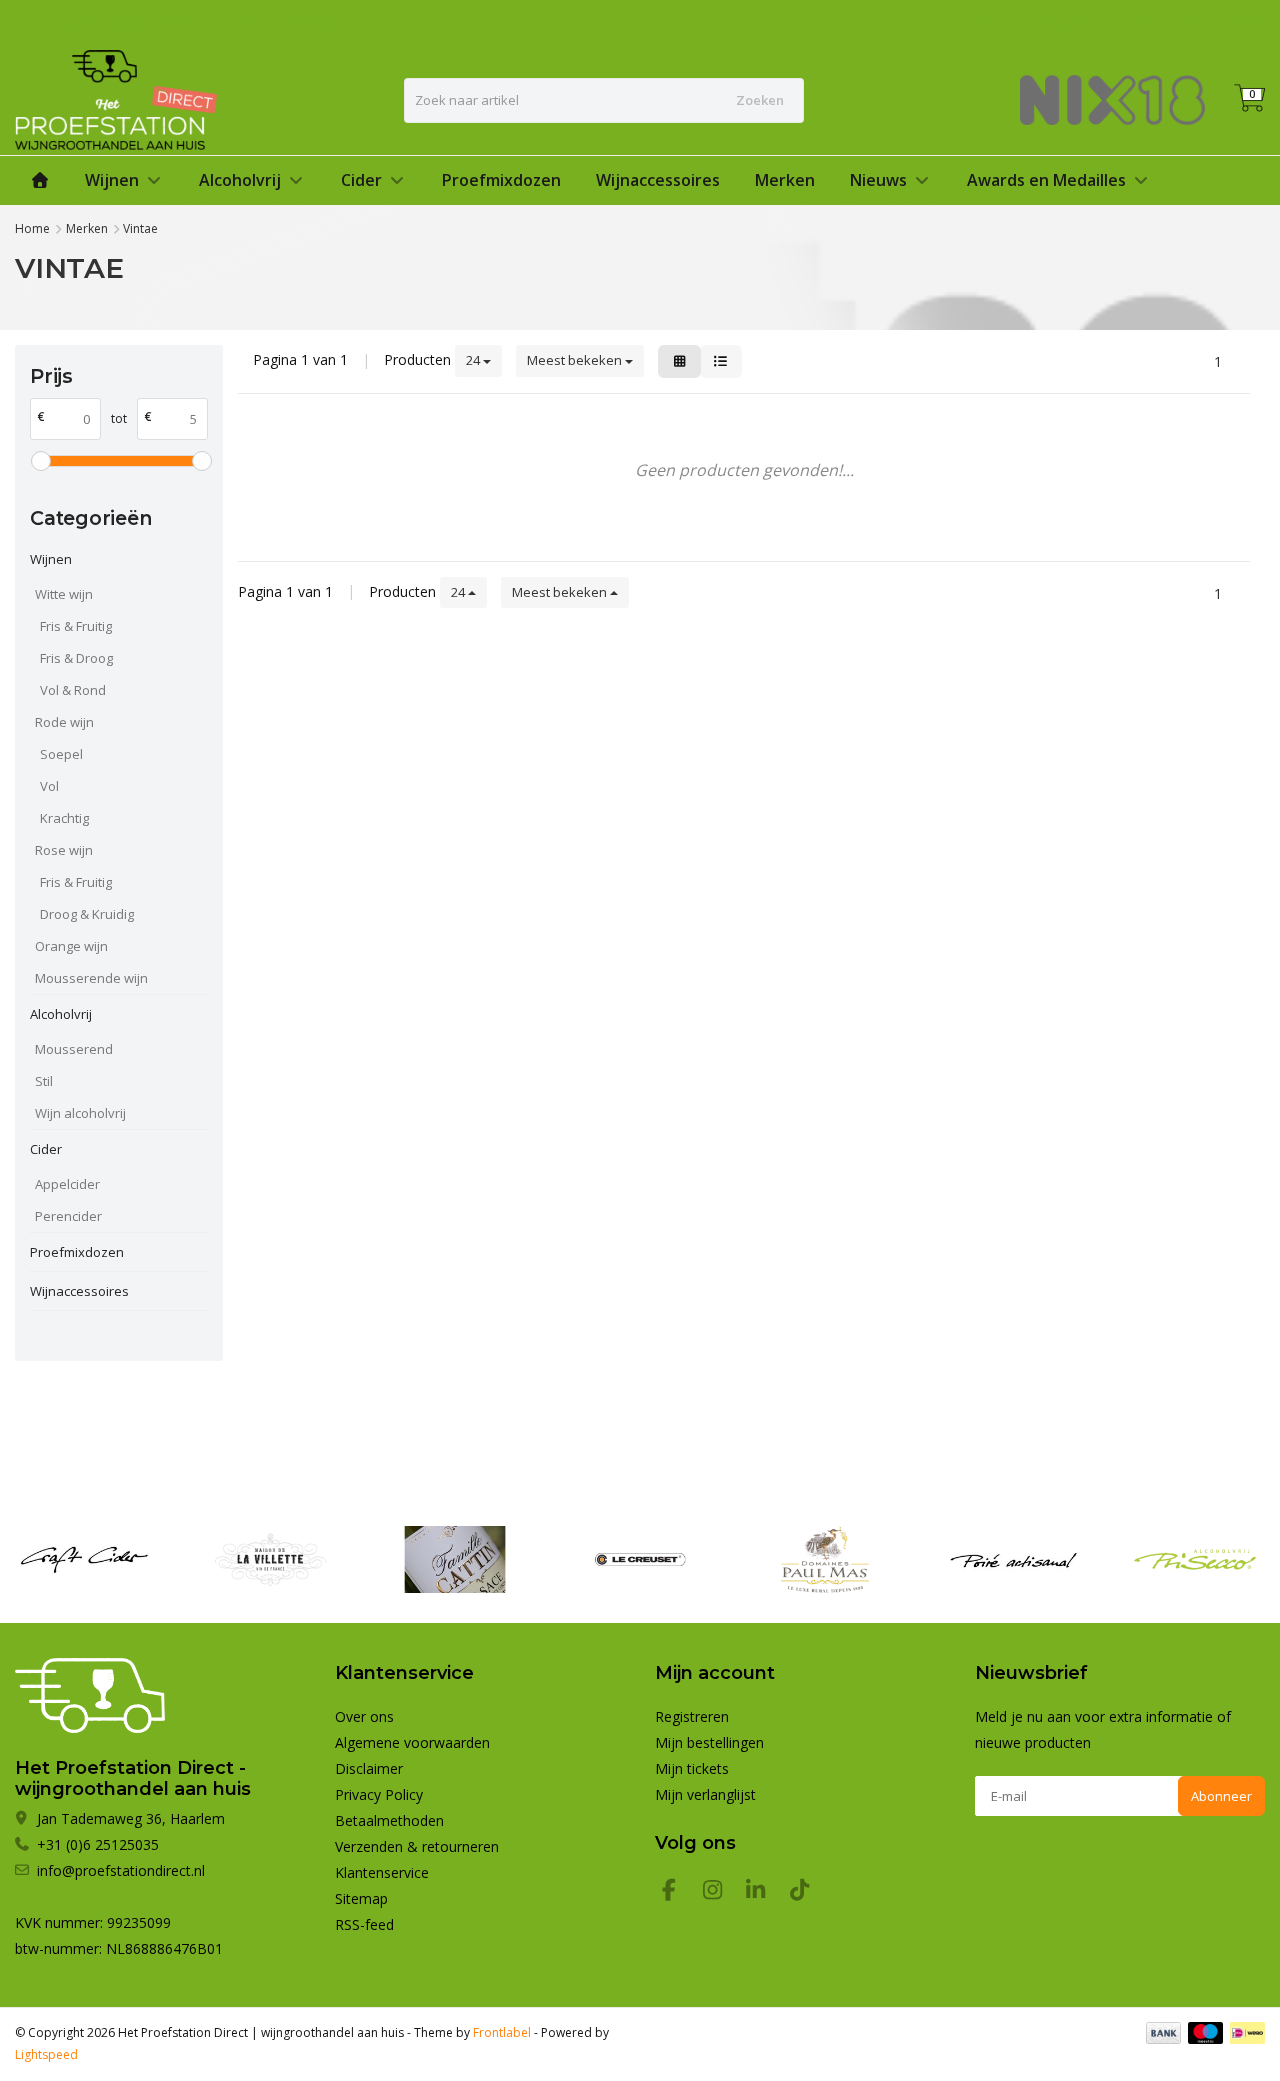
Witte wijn (64, 594)
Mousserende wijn (91, 978)
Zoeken (760, 100)
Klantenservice (382, 1872)
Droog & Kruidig (87, 914)
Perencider (68, 1216)
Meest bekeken (576, 360)
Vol (49, 786)
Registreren (973, 22)
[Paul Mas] (825, 1559)
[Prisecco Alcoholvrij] (1195, 1559)
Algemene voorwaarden (412, 1742)
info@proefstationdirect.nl (121, 1870)
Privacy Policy (379, 1794)
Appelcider (67, 1184)
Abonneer (1221, 1796)
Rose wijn (64, 850)
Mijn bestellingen (709, 1742)
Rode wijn (64, 722)
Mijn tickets (692, 1768)
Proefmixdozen (501, 180)
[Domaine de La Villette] (270, 1559)
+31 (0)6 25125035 (1196, 22)
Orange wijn (71, 946)
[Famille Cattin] (455, 1559)
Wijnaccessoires (658, 180)
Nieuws (878, 180)
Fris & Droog (76, 658)
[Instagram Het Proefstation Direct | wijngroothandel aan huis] (721, 1892)
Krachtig (64, 818)
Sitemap (361, 1898)
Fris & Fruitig (76, 626)
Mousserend (74, 1049)
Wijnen (112, 180)
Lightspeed (46, 2054)
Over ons (364, 1716)
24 (474, 360)
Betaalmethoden (389, 1820)
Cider (361, 180)
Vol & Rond (73, 690)
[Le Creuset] (640, 1559)
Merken (785, 180)
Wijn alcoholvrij (80, 1113)
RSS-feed (364, 1924)
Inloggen (1062, 22)
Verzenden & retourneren (417, 1846)
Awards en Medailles (1046, 180)
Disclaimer (369, 1768)
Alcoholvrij (240, 180)
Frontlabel (502, 2032)
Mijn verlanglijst (705, 1794)
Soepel (61, 754)
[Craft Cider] (85, 1559)
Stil (44, 1081)
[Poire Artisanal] (1010, 1559)
